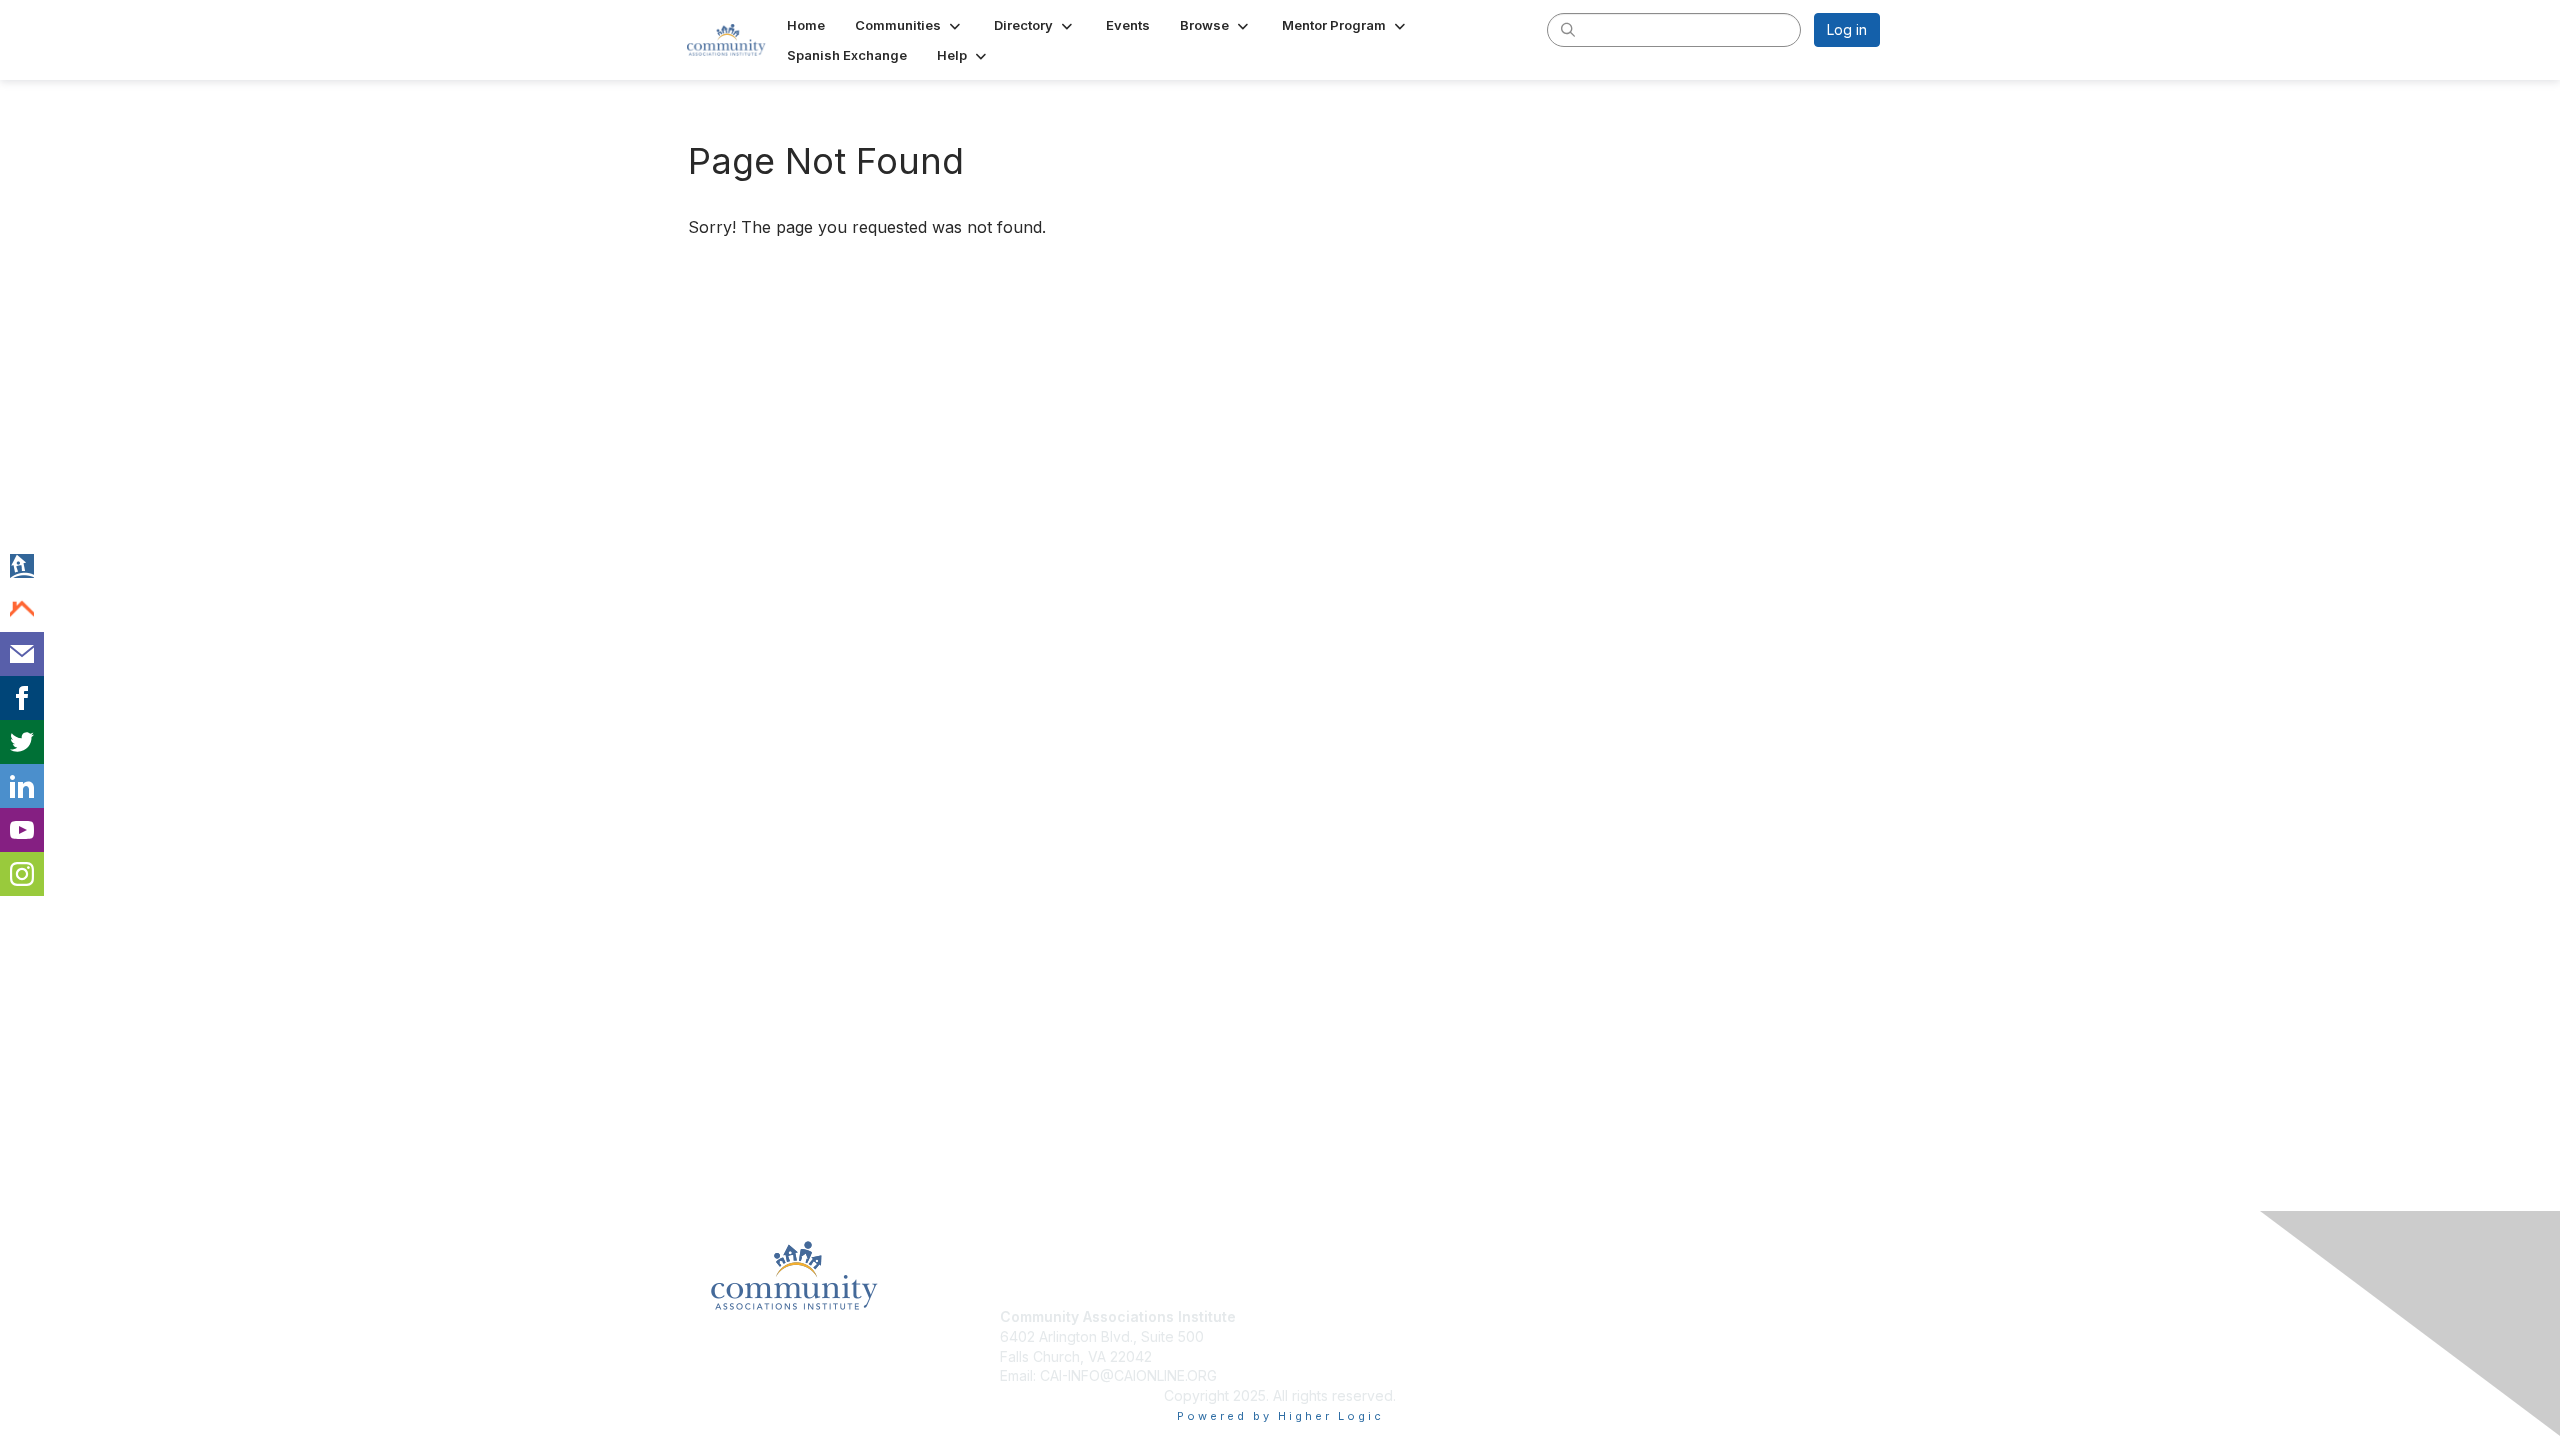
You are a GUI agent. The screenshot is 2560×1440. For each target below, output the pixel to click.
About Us (1607, 1316)
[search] (1568, 29)
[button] (909, 25)
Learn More (1326, 1356)
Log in (1847, 29)
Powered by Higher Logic (1280, 1416)
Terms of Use (1621, 1336)
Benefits (1315, 1336)
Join (1302, 1316)
